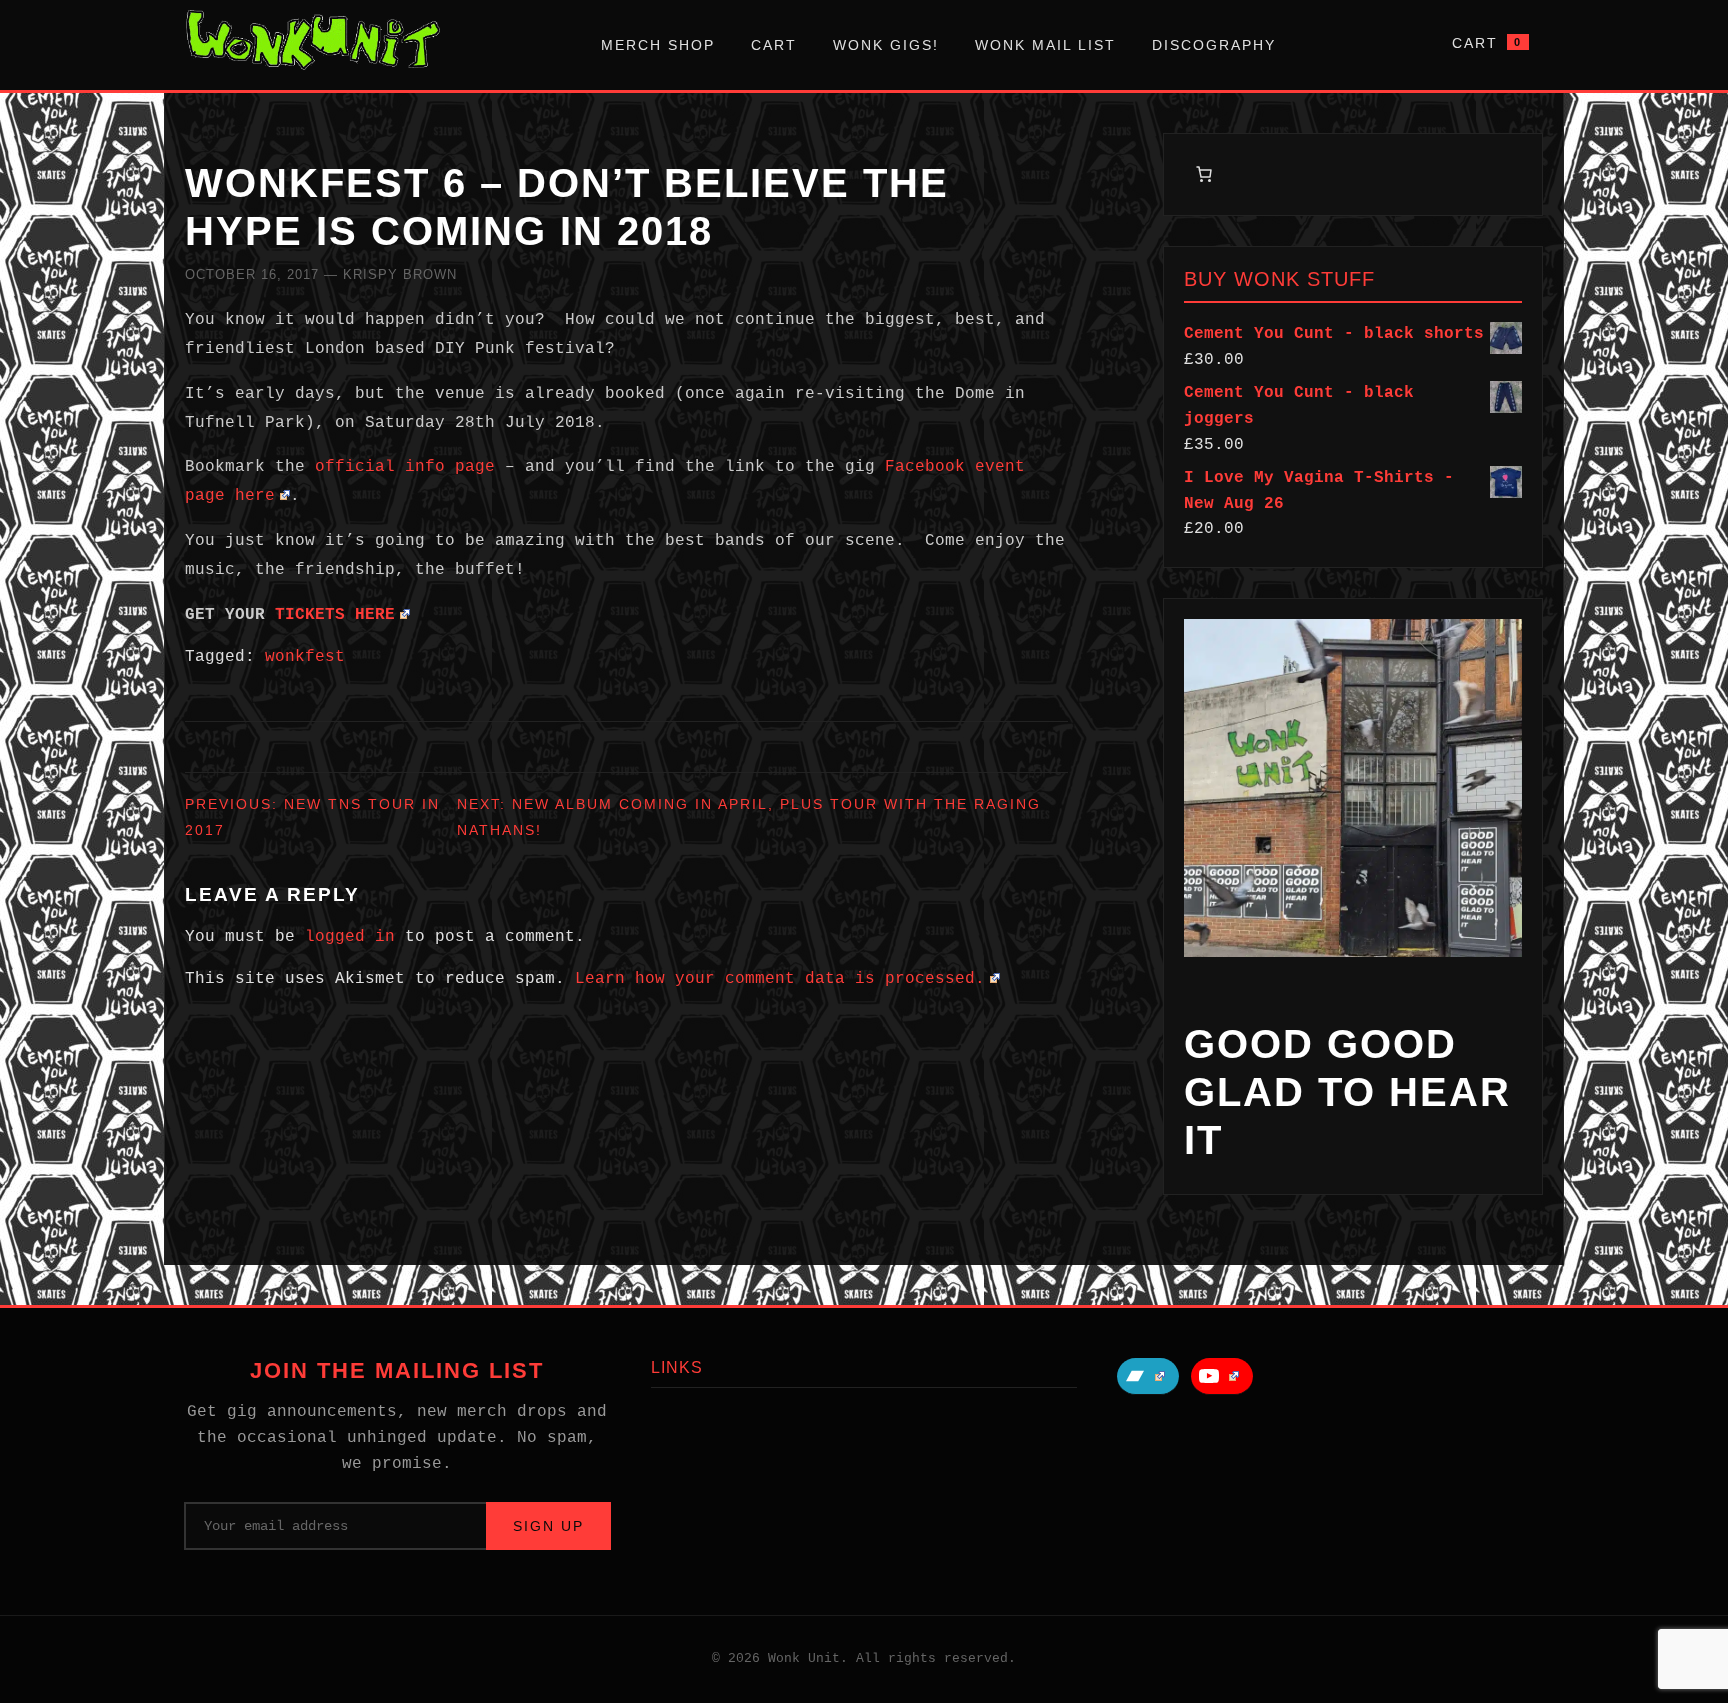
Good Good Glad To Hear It (1347, 1092)
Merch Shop (658, 45)
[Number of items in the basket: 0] (1204, 174)
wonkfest (305, 657)
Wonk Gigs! (886, 45)
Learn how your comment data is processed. (780, 979)
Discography (1214, 45)
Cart (774, 45)
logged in (350, 937)
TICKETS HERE (335, 615)
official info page (410, 467)
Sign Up (548, 1526)
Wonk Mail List (1045, 45)
